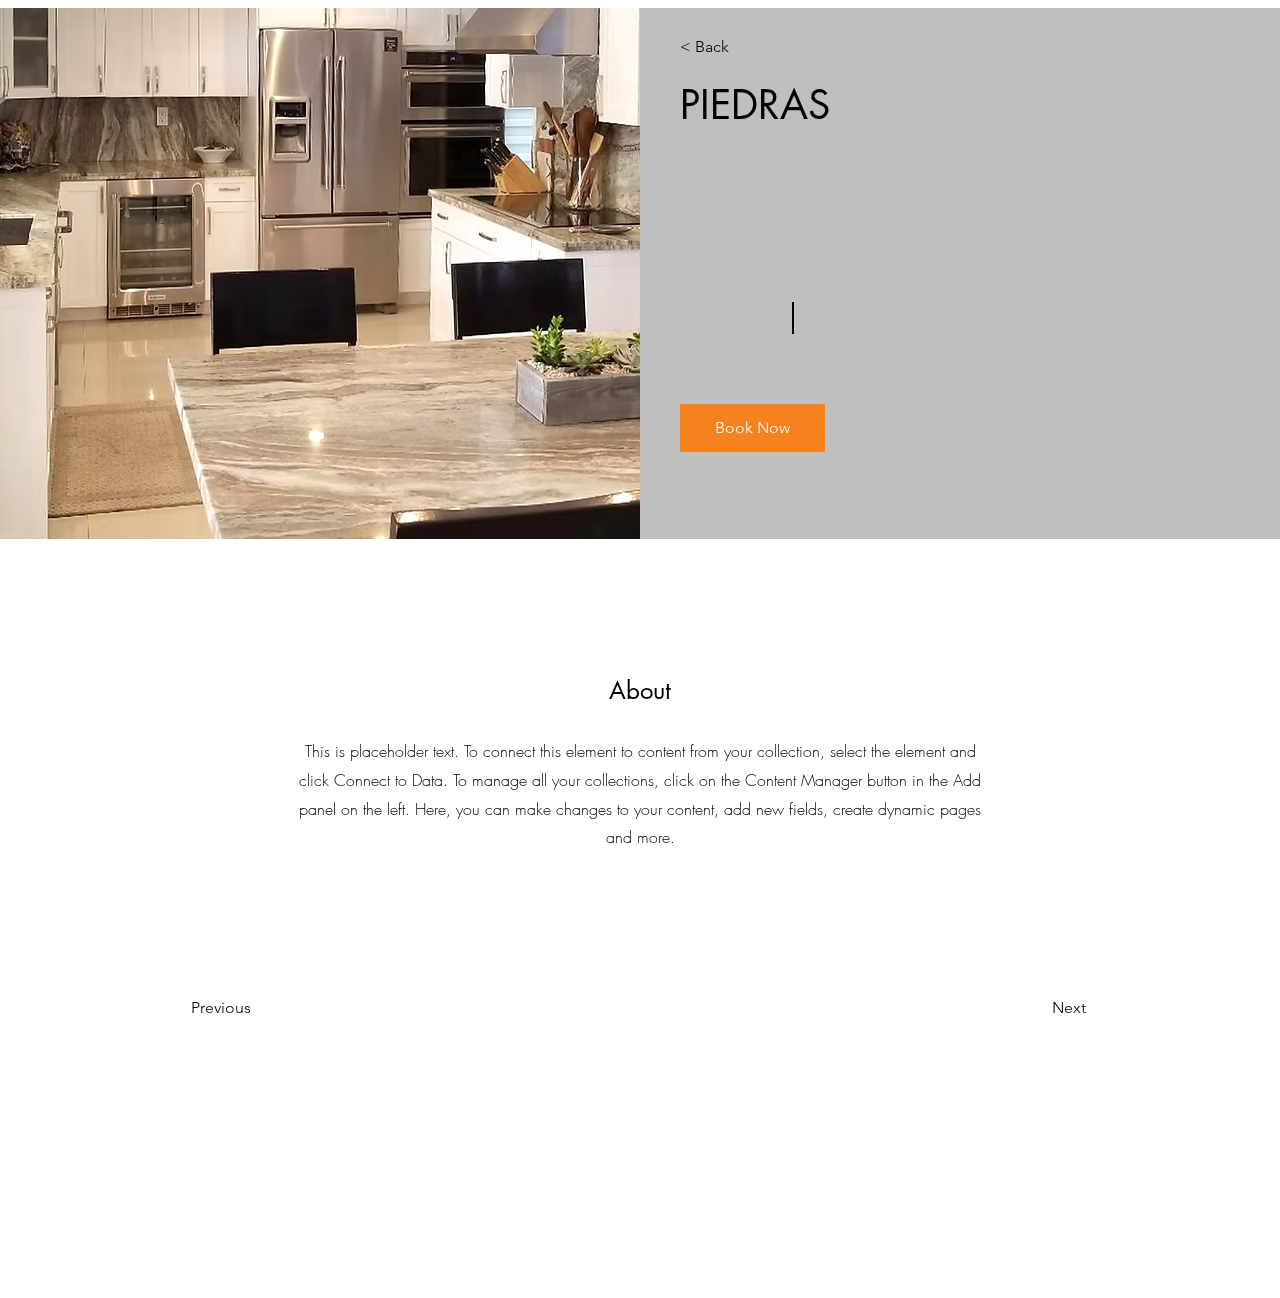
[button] (752, 428)
